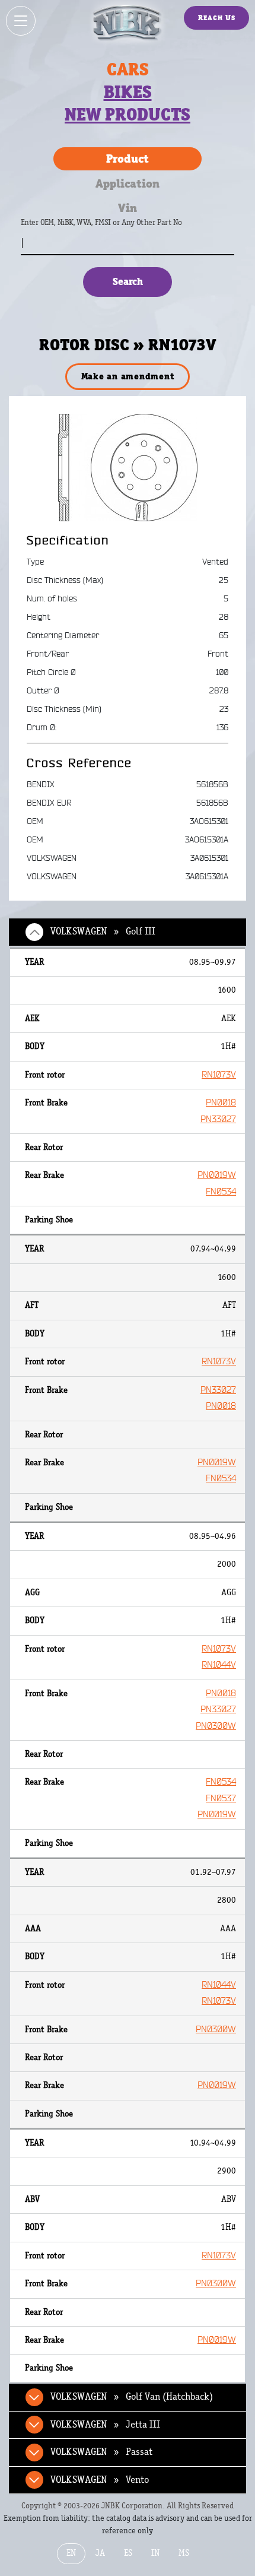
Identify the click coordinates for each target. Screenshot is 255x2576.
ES (128, 2553)
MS (184, 2553)
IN (155, 2553)
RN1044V (219, 1665)
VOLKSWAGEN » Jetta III (105, 2425)
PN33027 (218, 1119)
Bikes (128, 92)
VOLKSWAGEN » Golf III (103, 931)
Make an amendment (128, 376)
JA (100, 2553)
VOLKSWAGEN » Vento (100, 2480)
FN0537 (221, 1799)
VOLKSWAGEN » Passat (101, 2452)
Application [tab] (128, 183)
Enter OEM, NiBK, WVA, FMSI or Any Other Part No (113, 228)
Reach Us (217, 18)
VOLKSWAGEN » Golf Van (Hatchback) (132, 2397)
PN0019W (217, 1175)
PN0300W (216, 1726)
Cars (128, 69)
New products (128, 115)
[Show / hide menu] (21, 21)
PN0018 (221, 1103)
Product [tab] (128, 159)
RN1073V (219, 1075)
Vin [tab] (128, 208)
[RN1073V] (128, 467)
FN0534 (221, 1192)
